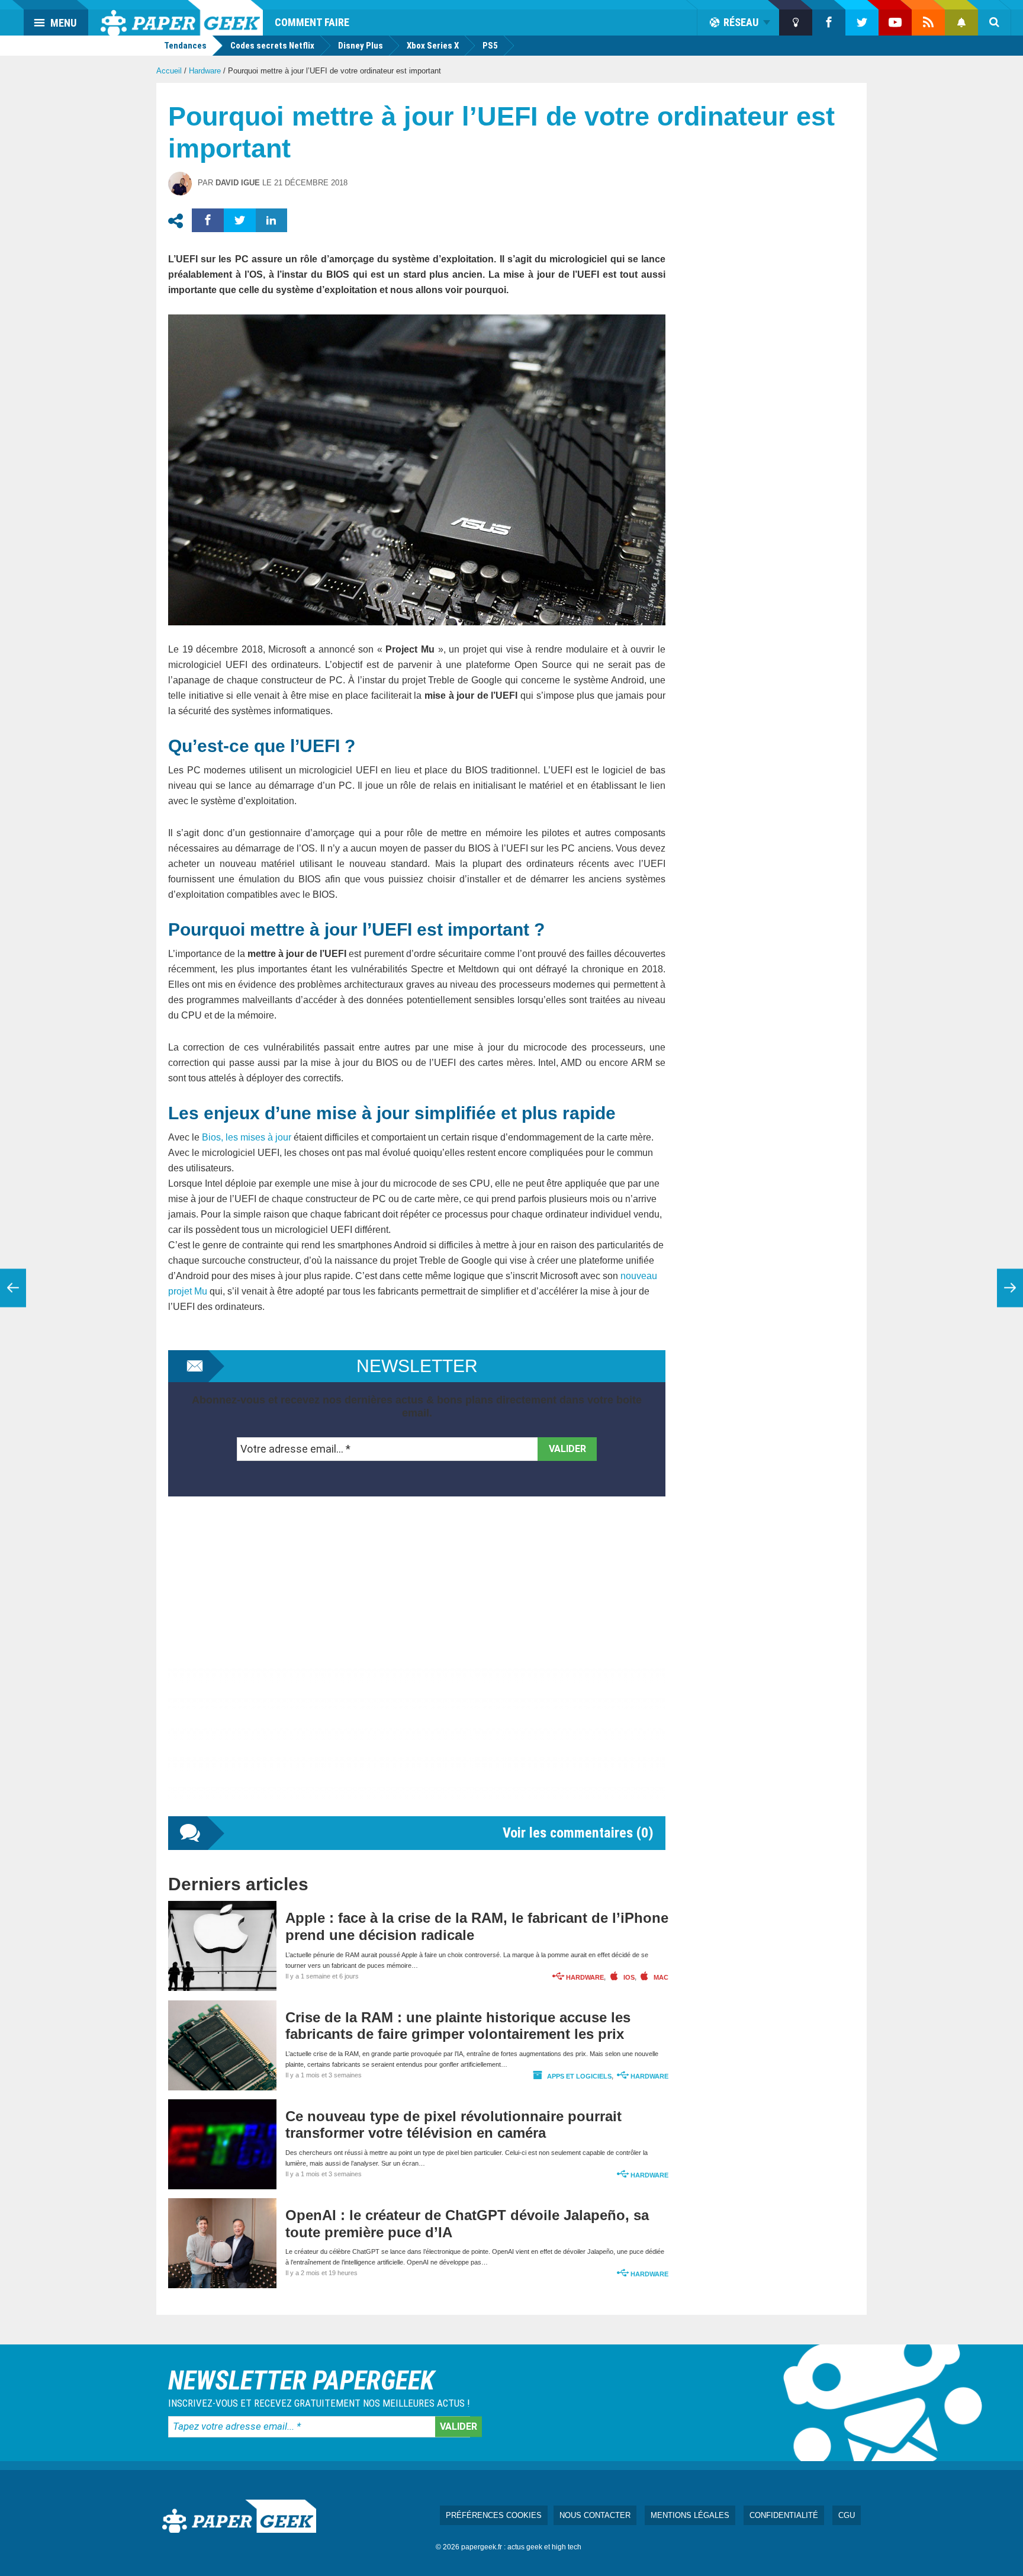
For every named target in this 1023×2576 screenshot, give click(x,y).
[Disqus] (417, 1668)
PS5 (490, 46)
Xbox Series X (433, 46)
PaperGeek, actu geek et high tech (182, 18)
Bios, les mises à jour (247, 1137)
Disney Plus (361, 46)
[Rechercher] (995, 23)
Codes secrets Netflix (272, 46)
